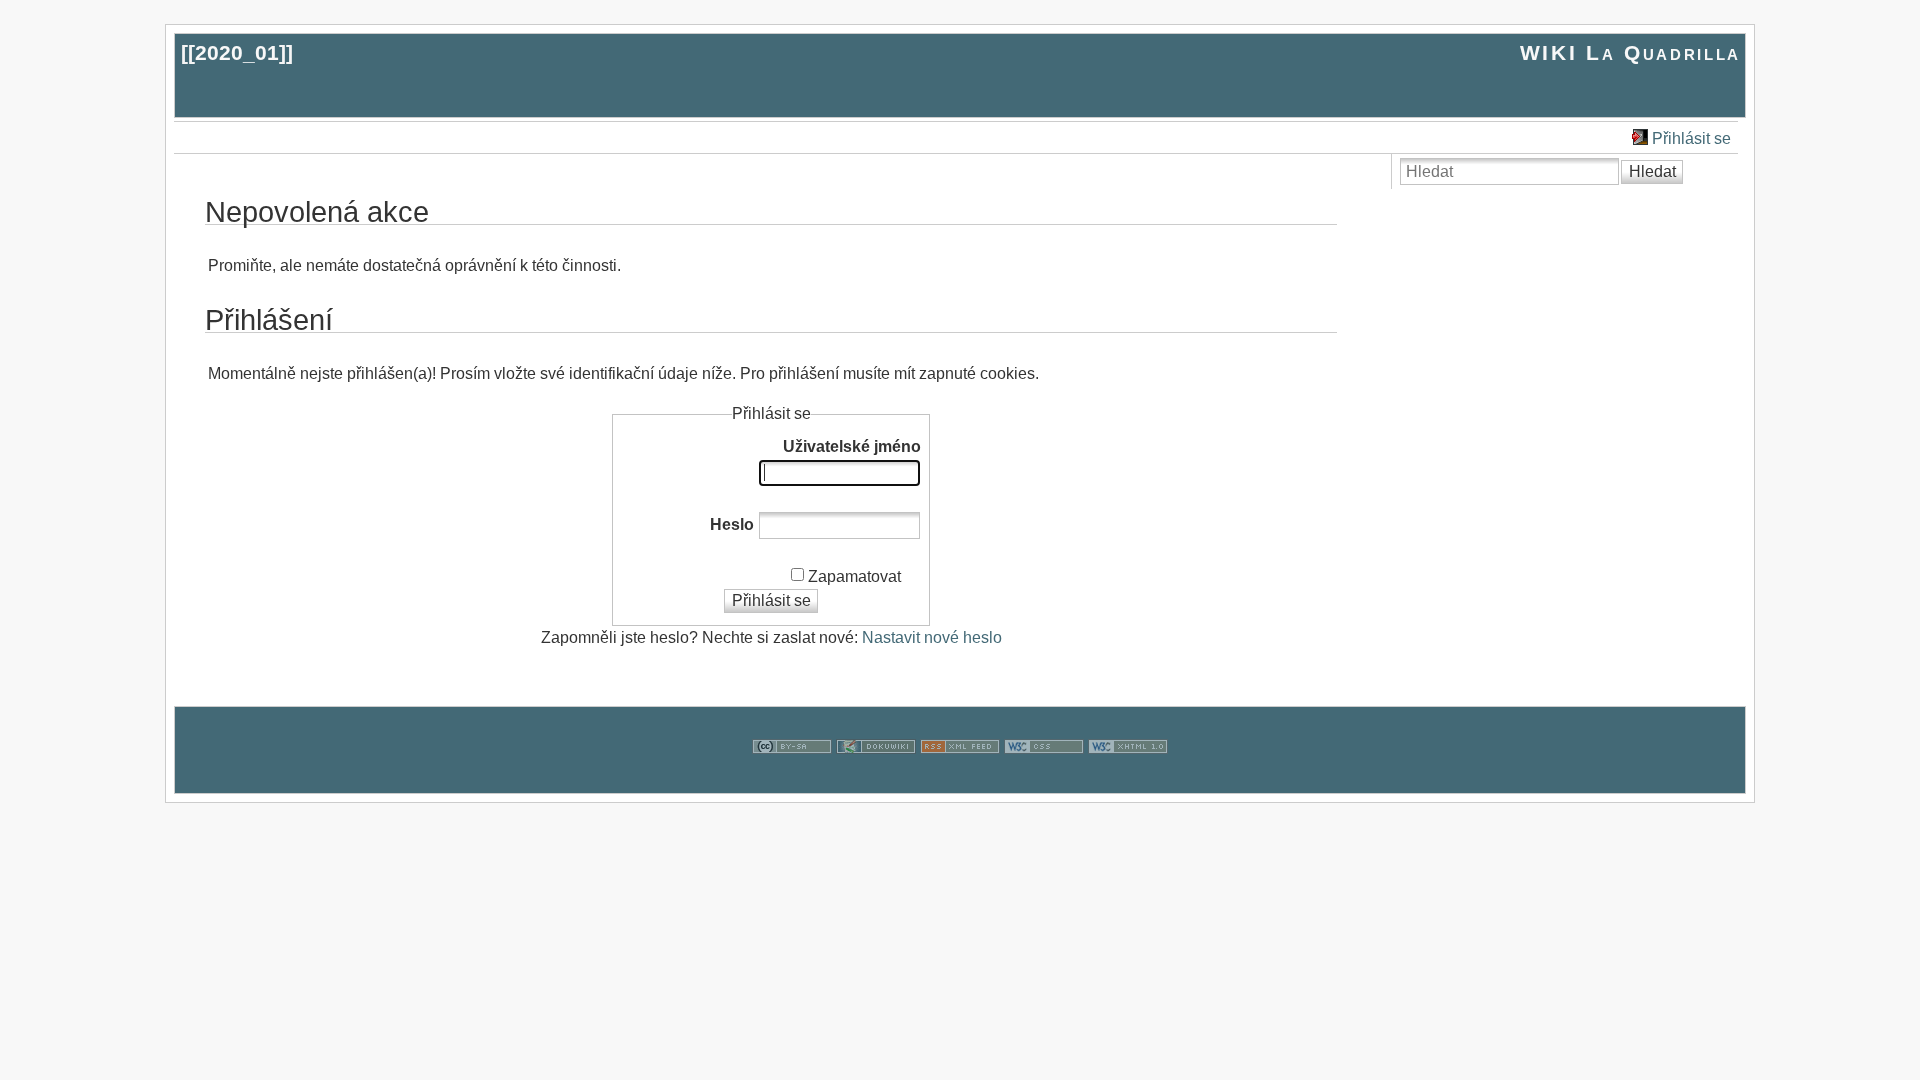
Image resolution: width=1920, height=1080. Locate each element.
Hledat (1652, 171)
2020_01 (237, 52)
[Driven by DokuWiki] (876, 780)
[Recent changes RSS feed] (960, 780)
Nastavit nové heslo (932, 637)
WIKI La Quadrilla (1630, 52)
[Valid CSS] (1044, 780)
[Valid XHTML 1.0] (1128, 780)
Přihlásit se (1691, 138)
